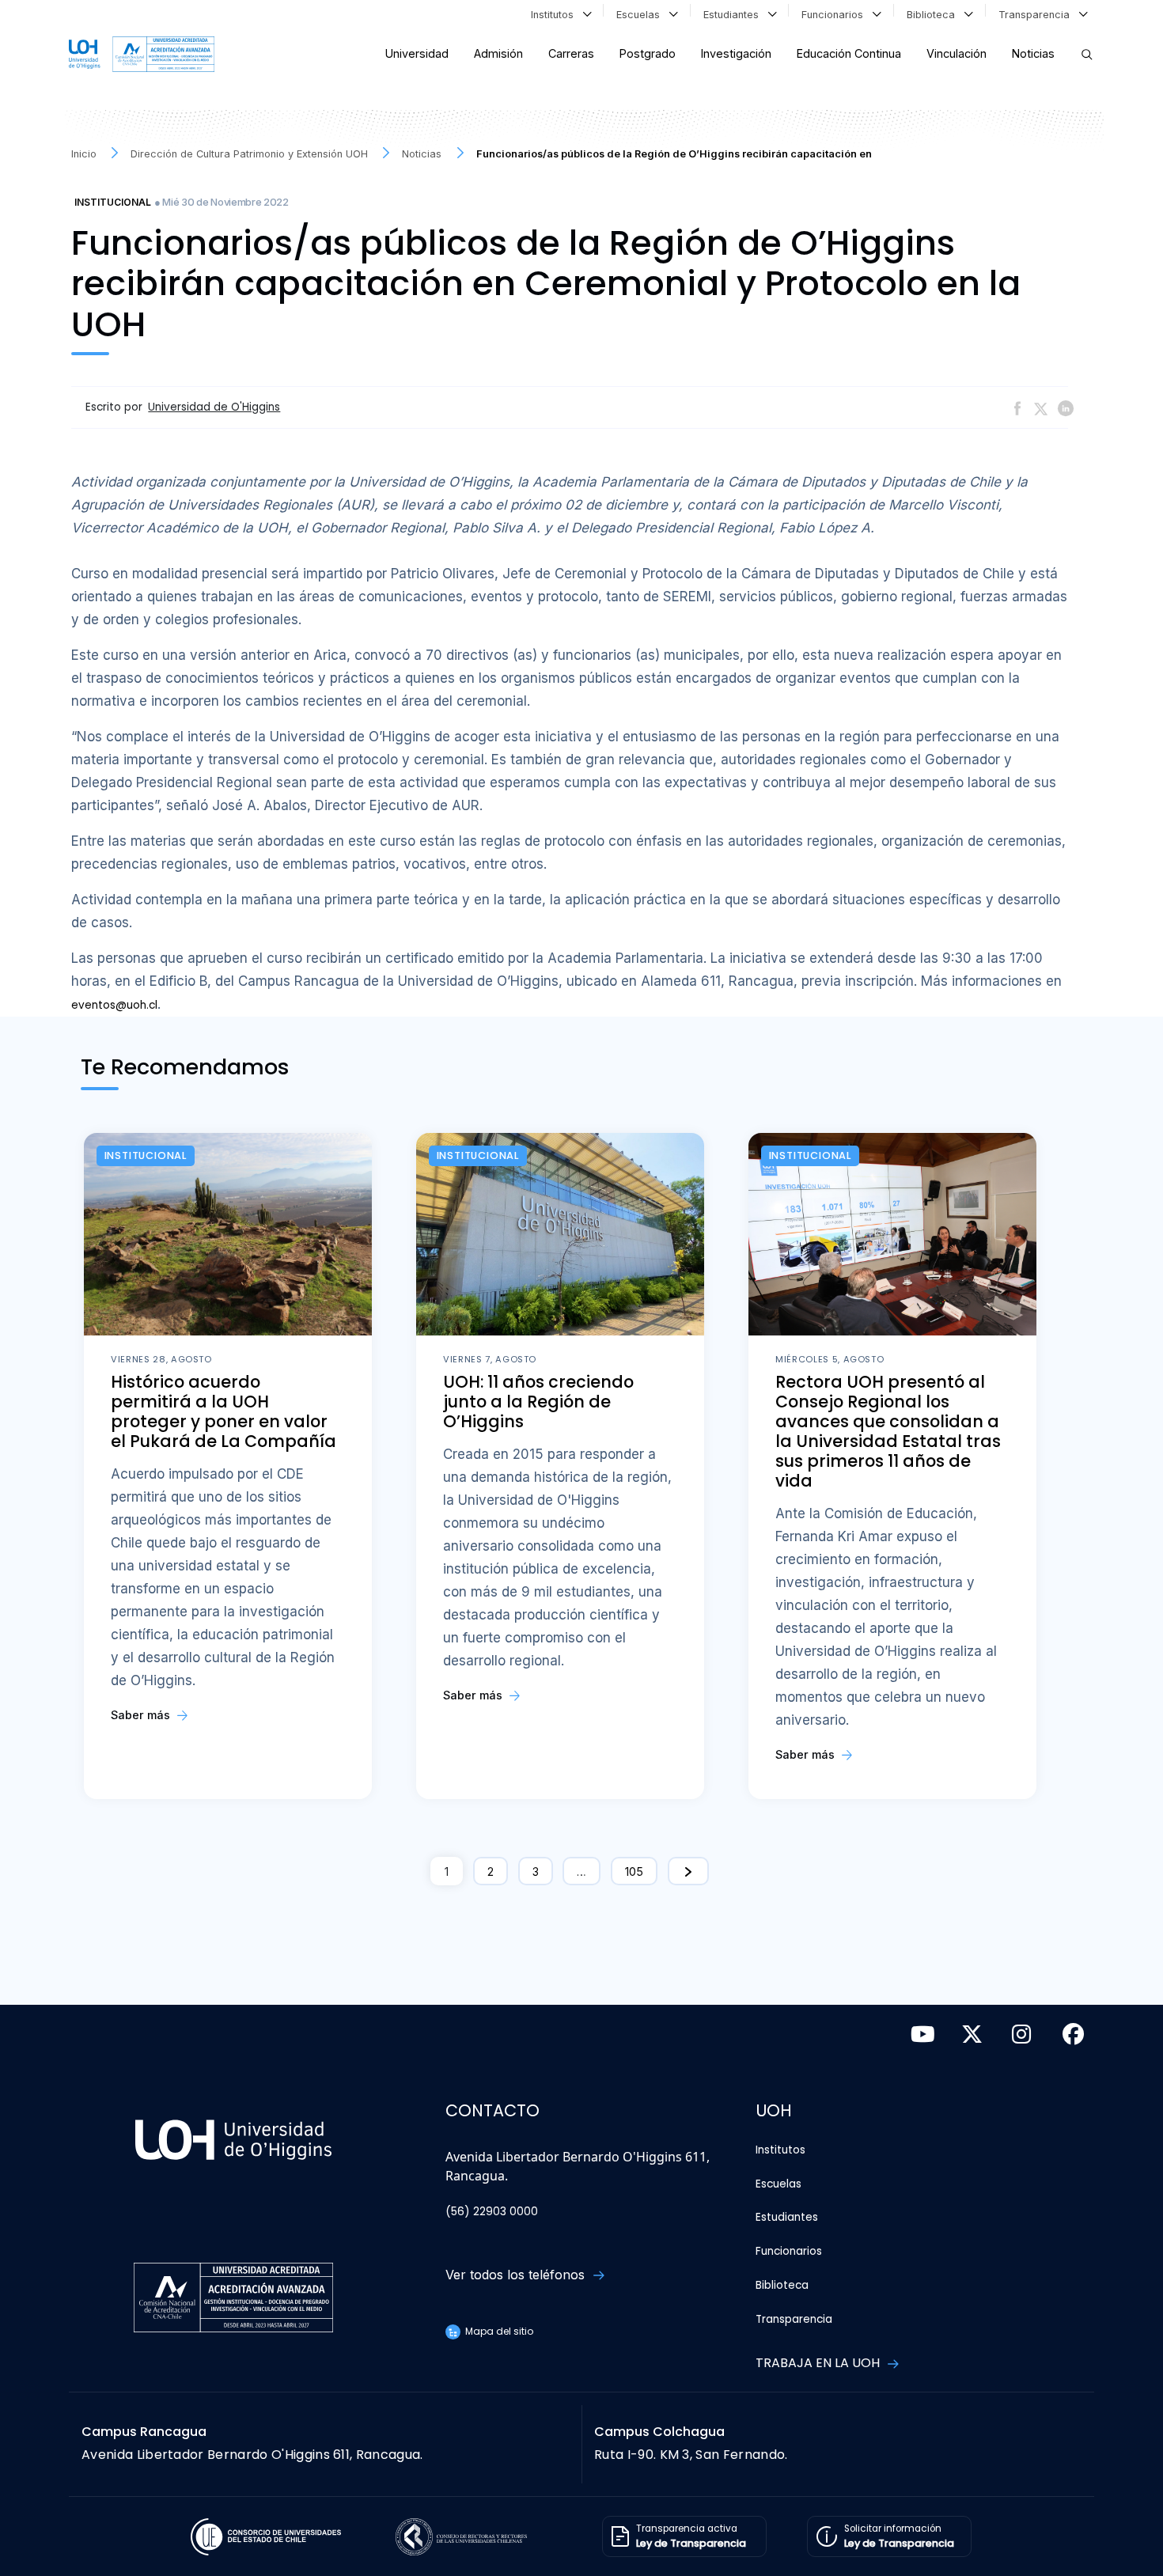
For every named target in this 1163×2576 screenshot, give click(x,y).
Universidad (417, 53)
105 (634, 1871)
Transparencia (1037, 15)
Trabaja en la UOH (819, 2363)
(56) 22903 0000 (492, 2212)
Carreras (571, 53)
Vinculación (957, 53)
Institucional (113, 202)
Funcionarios (835, 15)
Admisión (498, 53)
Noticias (1033, 53)
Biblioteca (934, 15)
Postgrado (648, 53)
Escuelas (641, 15)
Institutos (555, 15)
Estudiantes (734, 15)
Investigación (736, 53)
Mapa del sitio (498, 2331)
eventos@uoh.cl (114, 1005)
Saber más (142, 1715)
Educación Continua (849, 53)
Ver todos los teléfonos (517, 2275)
